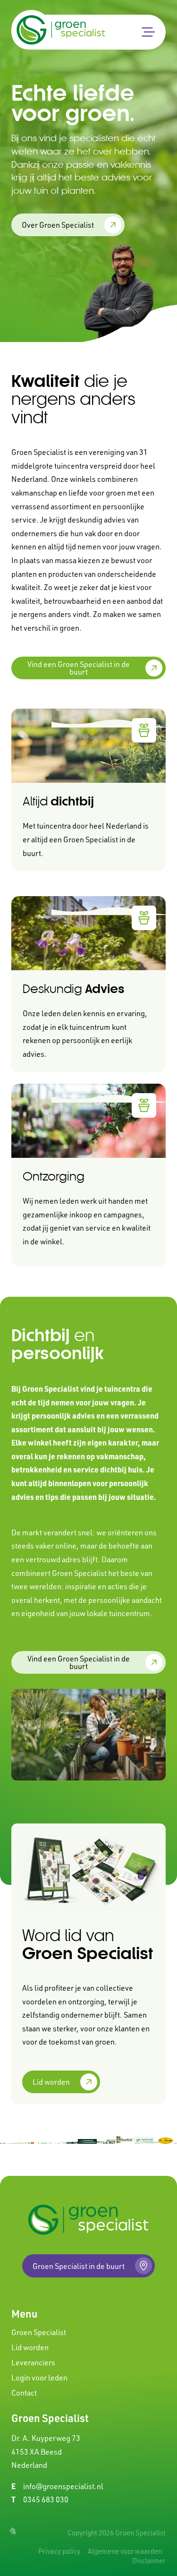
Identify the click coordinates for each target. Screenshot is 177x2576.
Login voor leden (39, 2378)
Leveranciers (33, 2362)
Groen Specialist (39, 2332)
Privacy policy (59, 2551)
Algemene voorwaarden (125, 2551)
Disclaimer (149, 2561)
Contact (24, 2393)
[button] (148, 32)
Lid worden (30, 2347)
